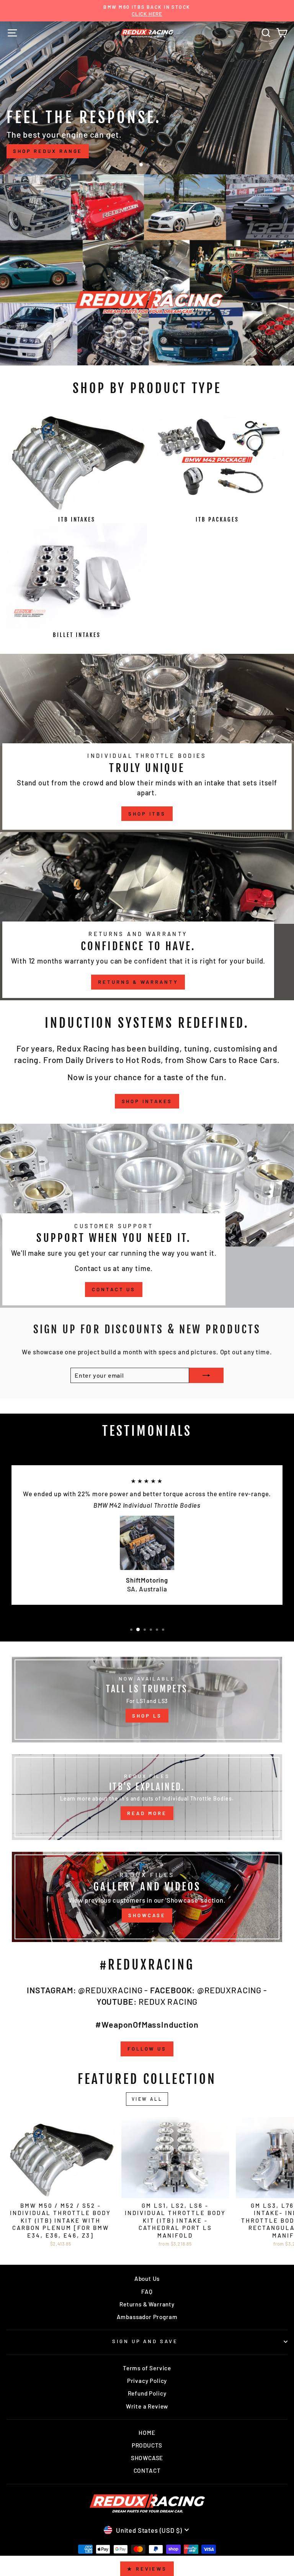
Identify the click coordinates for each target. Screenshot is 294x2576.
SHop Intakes (147, 1101)
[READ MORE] (147, 1797)
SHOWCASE (147, 1915)
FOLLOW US (147, 2049)
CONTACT (147, 2470)
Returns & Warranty (138, 982)
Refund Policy (147, 2393)
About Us (147, 2279)
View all (147, 2099)
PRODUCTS (147, 2445)
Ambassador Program (147, 2317)
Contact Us (114, 1289)
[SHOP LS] (147, 1700)
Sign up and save (145, 2341)
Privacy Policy (147, 2381)
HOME (147, 2433)
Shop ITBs (147, 814)
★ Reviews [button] (147, 2569)
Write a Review (147, 2406)
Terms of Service (147, 2368)
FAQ (147, 2292)
